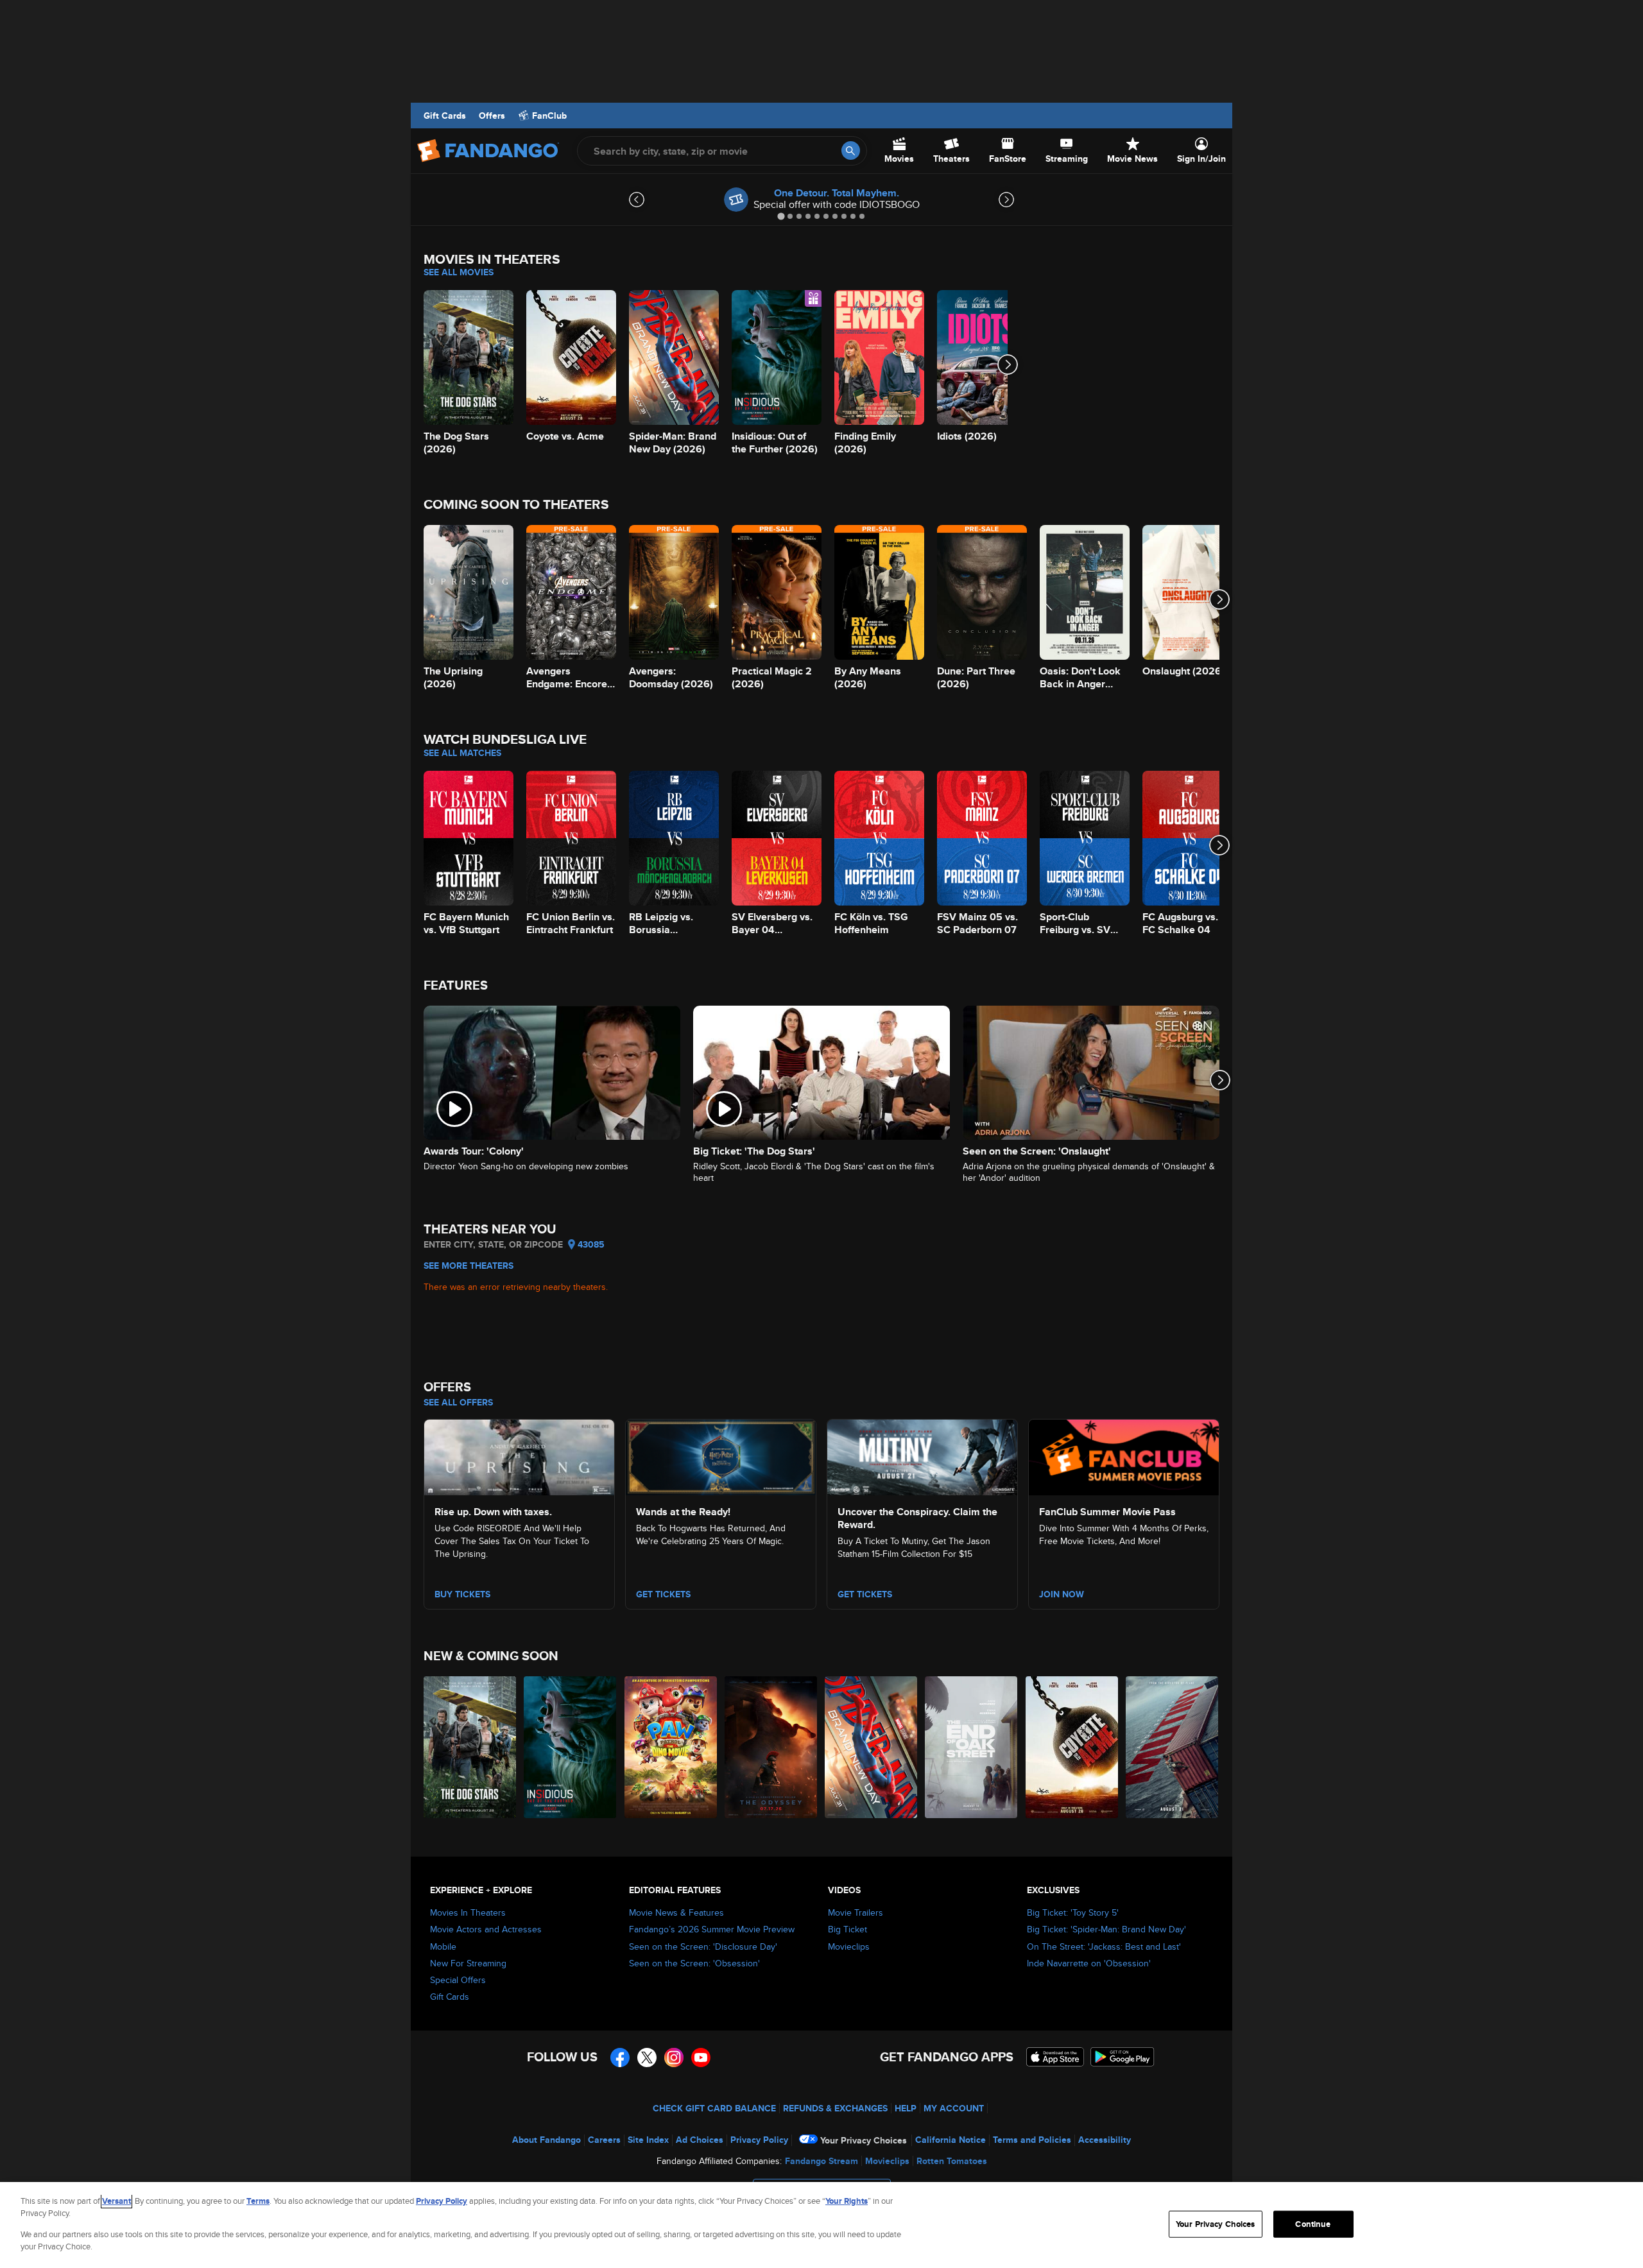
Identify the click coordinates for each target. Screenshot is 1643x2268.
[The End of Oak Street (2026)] (972, 1747)
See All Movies (459, 272)
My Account (954, 2108)
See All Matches (462, 753)
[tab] (781, 216)
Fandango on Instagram (674, 2058)
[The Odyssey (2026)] (771, 1747)
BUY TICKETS (462, 1594)
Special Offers (458, 1980)
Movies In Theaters (468, 1912)
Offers (492, 116)
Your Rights (847, 2201)
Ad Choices (700, 2140)
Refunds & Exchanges (835, 2108)
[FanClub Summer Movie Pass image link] (1124, 1456)
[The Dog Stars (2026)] (470, 1747)
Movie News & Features (676, 1912)
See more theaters (469, 1266)
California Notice (951, 2140)
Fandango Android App (1123, 2057)
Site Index (648, 2140)
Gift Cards (445, 116)
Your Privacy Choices (864, 2140)
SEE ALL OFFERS (458, 1402)
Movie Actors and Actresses (486, 1929)
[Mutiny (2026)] (1173, 1747)
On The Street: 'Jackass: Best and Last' (1104, 1946)
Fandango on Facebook (620, 2058)
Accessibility (1105, 2140)
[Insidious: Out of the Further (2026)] (571, 1747)
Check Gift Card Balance (714, 2108)
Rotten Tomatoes (952, 2161)
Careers (604, 2140)
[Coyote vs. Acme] (1072, 1747)
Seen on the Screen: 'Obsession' (694, 1963)
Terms (258, 2201)
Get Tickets (663, 1594)
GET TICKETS (865, 1594)
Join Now (1062, 1594)
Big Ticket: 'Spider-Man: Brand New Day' (1106, 1929)
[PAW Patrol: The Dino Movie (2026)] (671, 1747)
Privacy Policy (759, 2140)
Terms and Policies (1032, 2140)
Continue (1313, 2224)
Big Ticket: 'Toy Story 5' (1073, 1912)
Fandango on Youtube (701, 2058)
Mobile (443, 1946)
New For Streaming (468, 1963)
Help (906, 2108)
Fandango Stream (821, 2161)
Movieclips (849, 1946)
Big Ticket (847, 1929)
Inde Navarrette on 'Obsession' (1089, 1963)
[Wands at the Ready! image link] (721, 1456)
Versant (116, 2201)
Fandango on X (647, 2058)
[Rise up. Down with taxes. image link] (519, 1456)
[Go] (851, 150)
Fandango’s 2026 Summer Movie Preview (712, 1929)
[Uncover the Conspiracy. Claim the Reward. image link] (922, 1456)
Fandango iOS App (1055, 2057)
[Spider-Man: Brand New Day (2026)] (872, 1747)
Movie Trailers (856, 1912)
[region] (821, 2225)
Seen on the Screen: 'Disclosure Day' (703, 1946)
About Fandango (546, 2140)
